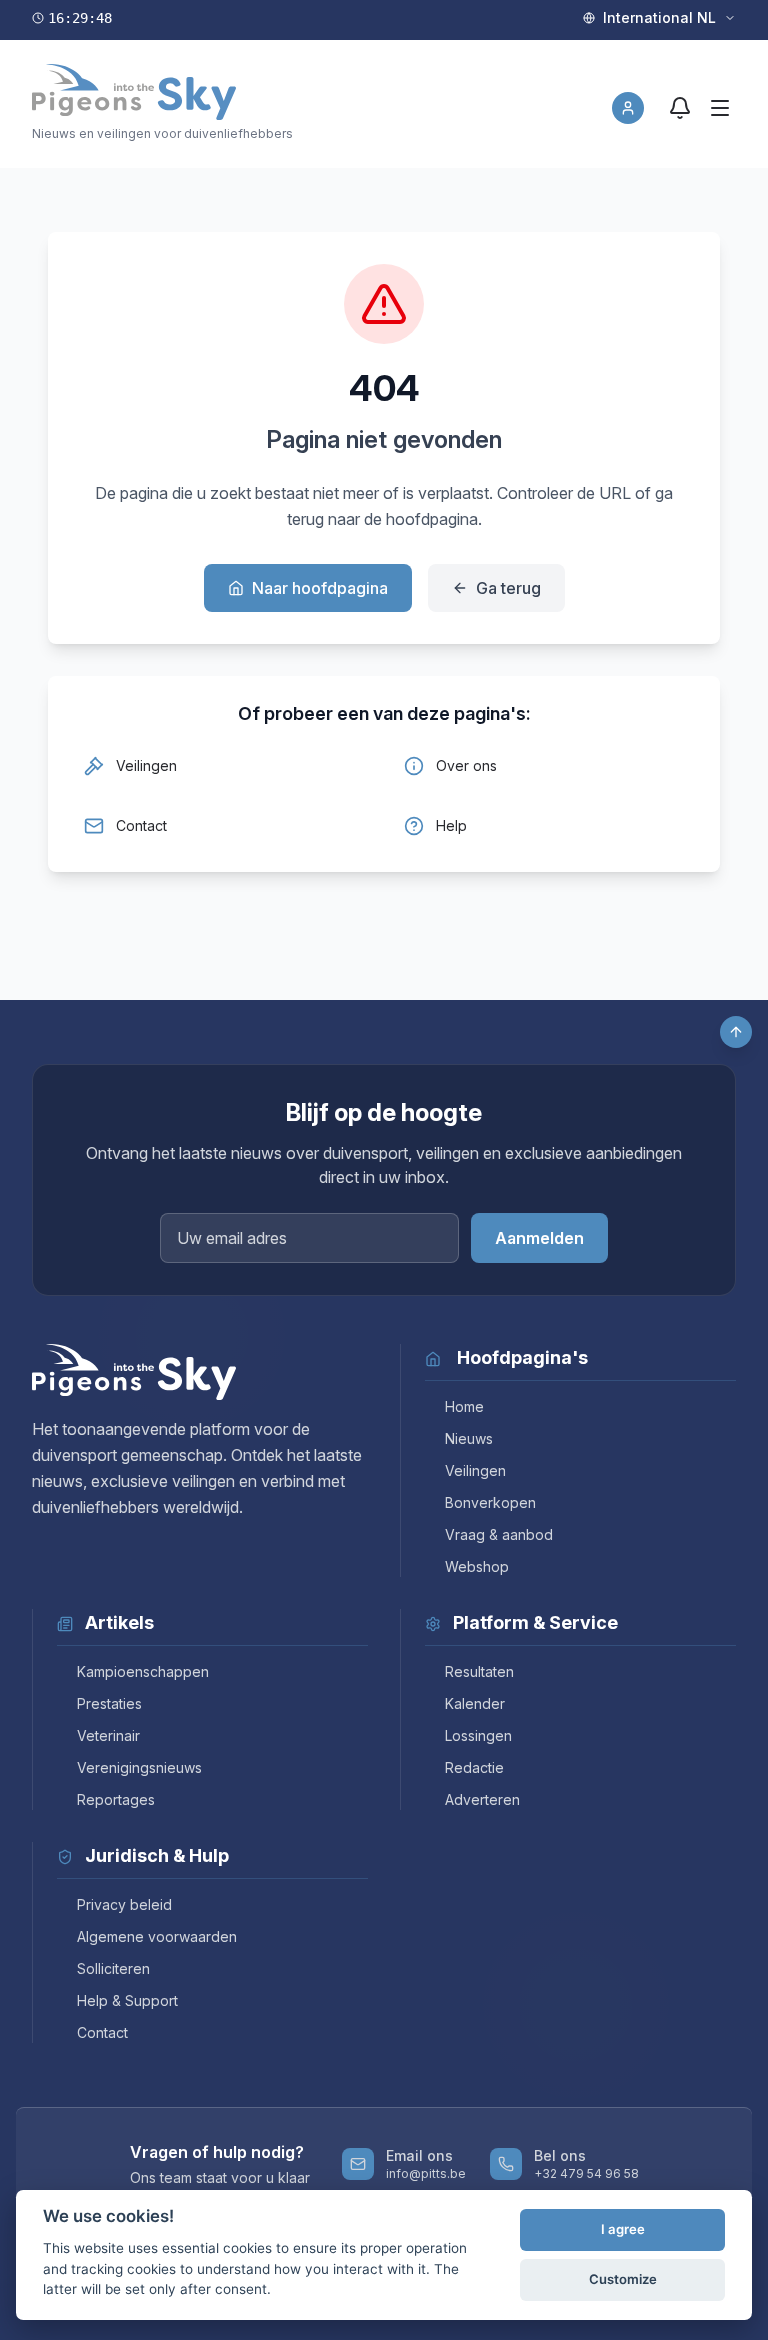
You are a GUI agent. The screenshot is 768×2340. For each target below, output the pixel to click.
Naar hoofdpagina (320, 588)
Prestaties (109, 1703)
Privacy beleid (124, 1904)
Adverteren (482, 1799)
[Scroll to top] (736, 1032)
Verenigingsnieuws (139, 1767)
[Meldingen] (680, 108)
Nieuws (469, 1438)
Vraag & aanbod (499, 1534)
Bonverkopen (490, 1502)
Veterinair (108, 1735)
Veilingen (475, 1470)
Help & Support (127, 2000)
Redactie (474, 1767)
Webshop (477, 1566)
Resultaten (479, 1671)
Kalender (475, 1703)
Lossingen (478, 1735)
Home (464, 1406)
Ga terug (508, 588)
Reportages (116, 1799)
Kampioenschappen (143, 1671)
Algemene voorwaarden (157, 1936)
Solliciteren (113, 1968)
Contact (102, 2032)
